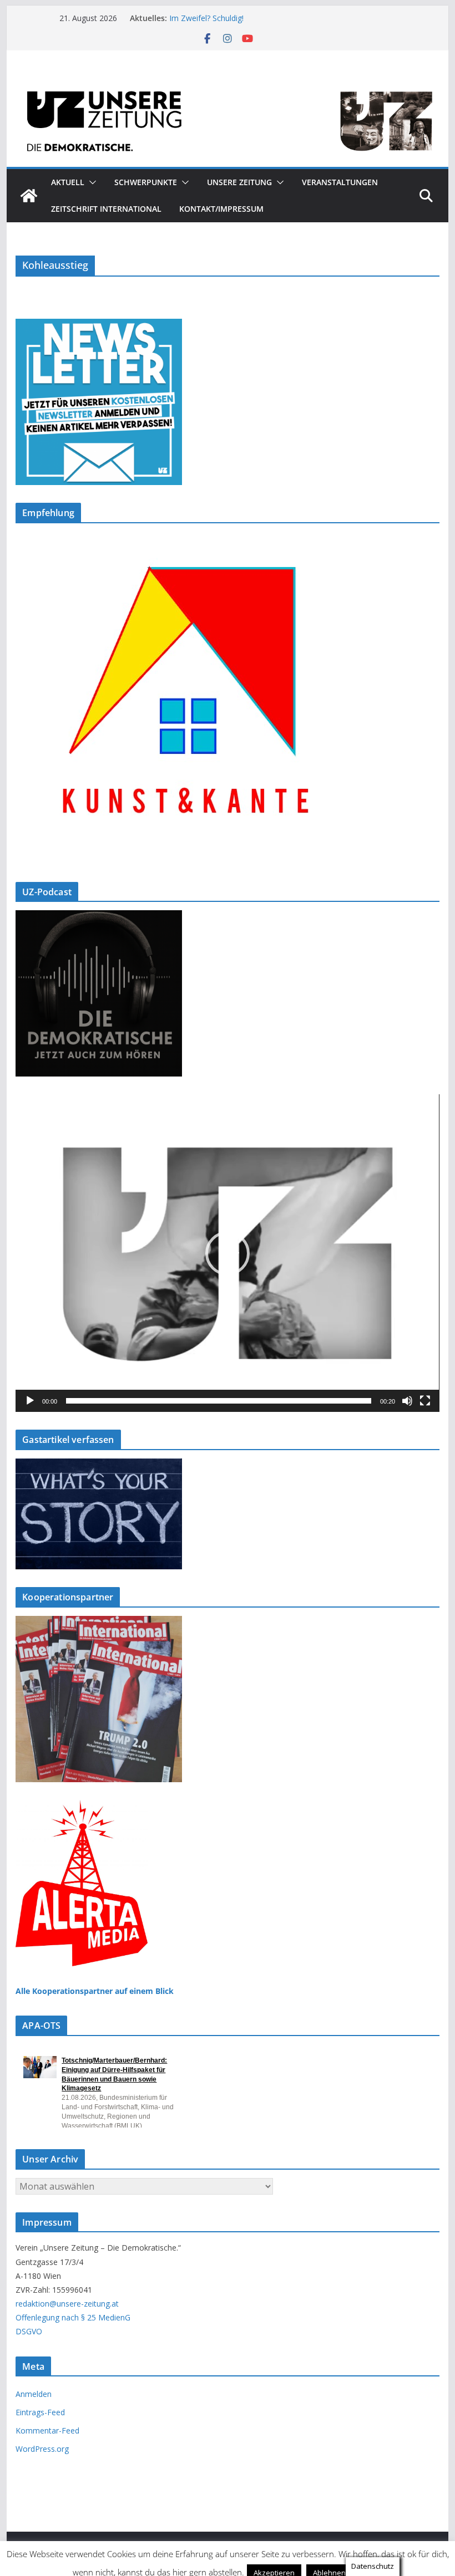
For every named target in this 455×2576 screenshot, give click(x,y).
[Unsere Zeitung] (227, 84)
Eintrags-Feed (40, 2412)
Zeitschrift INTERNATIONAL (106, 209)
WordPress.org (42, 2449)
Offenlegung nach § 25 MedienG (73, 2317)
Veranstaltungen (340, 182)
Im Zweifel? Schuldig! (206, 18)
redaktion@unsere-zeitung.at (67, 2304)
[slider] (218, 1401)
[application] (227, 1253)
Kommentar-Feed (47, 2430)
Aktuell (68, 182)
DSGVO (29, 2331)
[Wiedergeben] (30, 1401)
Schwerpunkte (146, 182)
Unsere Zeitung (239, 182)
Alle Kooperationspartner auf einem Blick (95, 1991)
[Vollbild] (425, 1401)
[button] (90, 182)
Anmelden (34, 2394)
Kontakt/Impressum (221, 209)
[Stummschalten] (407, 1401)
